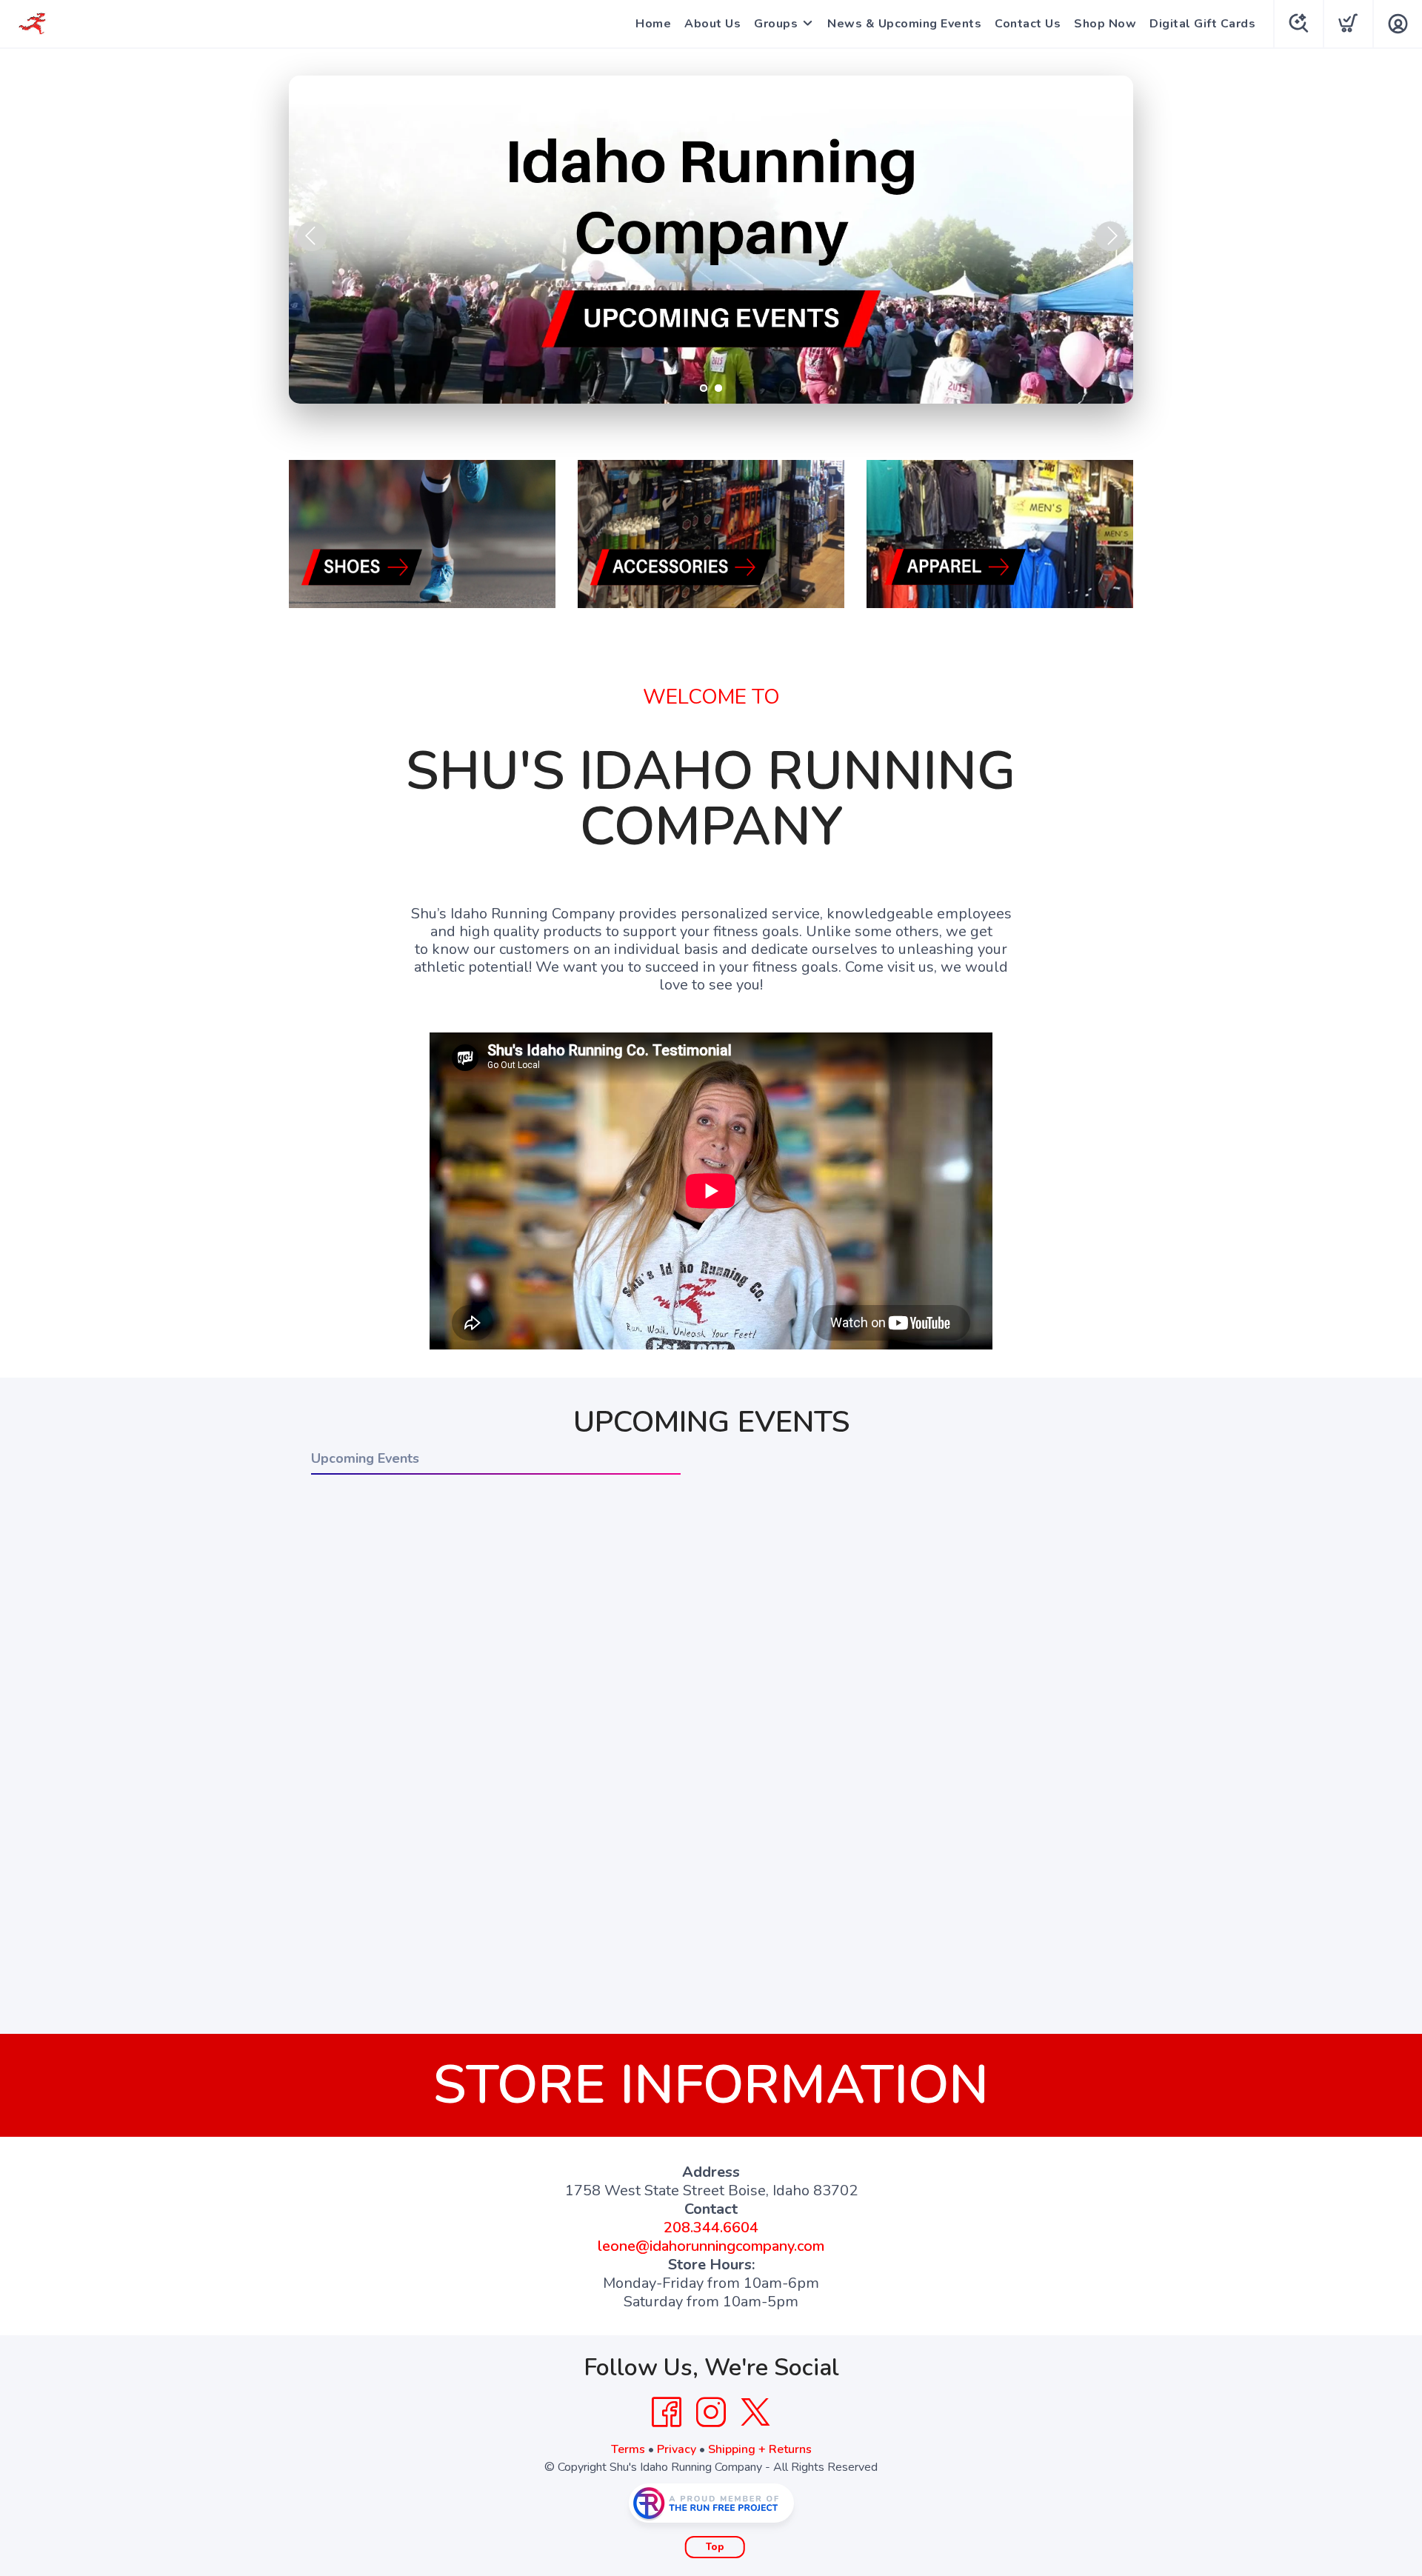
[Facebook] (667, 2412)
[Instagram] (711, 2412)
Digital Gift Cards (1202, 24)
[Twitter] (755, 2412)
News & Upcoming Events (904, 24)
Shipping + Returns (760, 2449)
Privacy (677, 2449)
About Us (712, 24)
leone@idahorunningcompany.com (711, 2246)
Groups (776, 24)
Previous (312, 236)
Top (715, 2547)
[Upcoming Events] (711, 240)
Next (1110, 236)
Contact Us (1028, 24)
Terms (628, 2449)
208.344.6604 (711, 2228)
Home (653, 24)
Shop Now (1105, 24)
